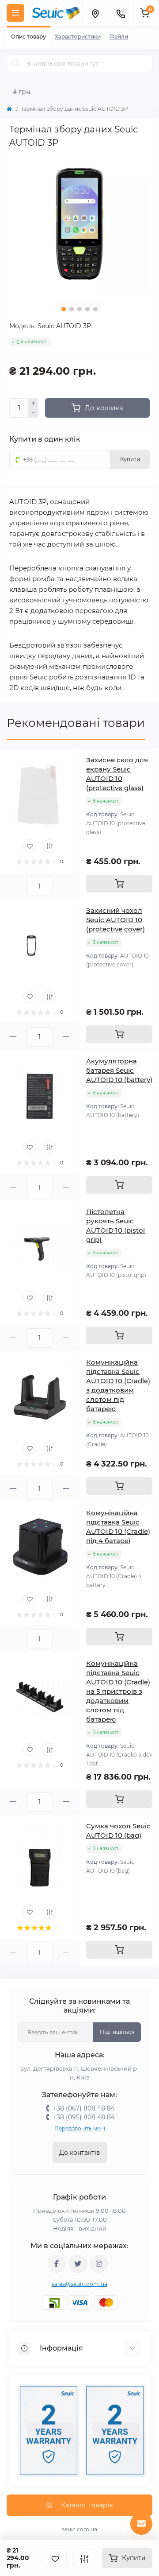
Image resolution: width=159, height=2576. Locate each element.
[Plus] (34, 403)
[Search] (16, 63)
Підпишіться (117, 2032)
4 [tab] (87, 309)
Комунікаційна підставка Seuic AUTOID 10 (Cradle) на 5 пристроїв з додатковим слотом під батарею (118, 1691)
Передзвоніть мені (80, 2128)
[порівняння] (84, 2558)
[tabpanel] (79, 224)
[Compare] (49, 846)
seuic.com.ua (79, 2529)
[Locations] (95, 13)
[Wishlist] (30, 846)
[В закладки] (55, 2558)
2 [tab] (72, 309)
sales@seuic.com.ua (79, 2284)
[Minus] (34, 413)
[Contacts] (121, 13)
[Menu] (15, 13)
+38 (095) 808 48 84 (84, 2117)
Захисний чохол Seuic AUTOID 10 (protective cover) (115, 920)
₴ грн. (22, 92)
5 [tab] (95, 309)
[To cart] (119, 884)
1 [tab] (64, 309)
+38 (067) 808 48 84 (84, 2108)
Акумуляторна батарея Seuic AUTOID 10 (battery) (119, 1070)
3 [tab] (79, 309)
